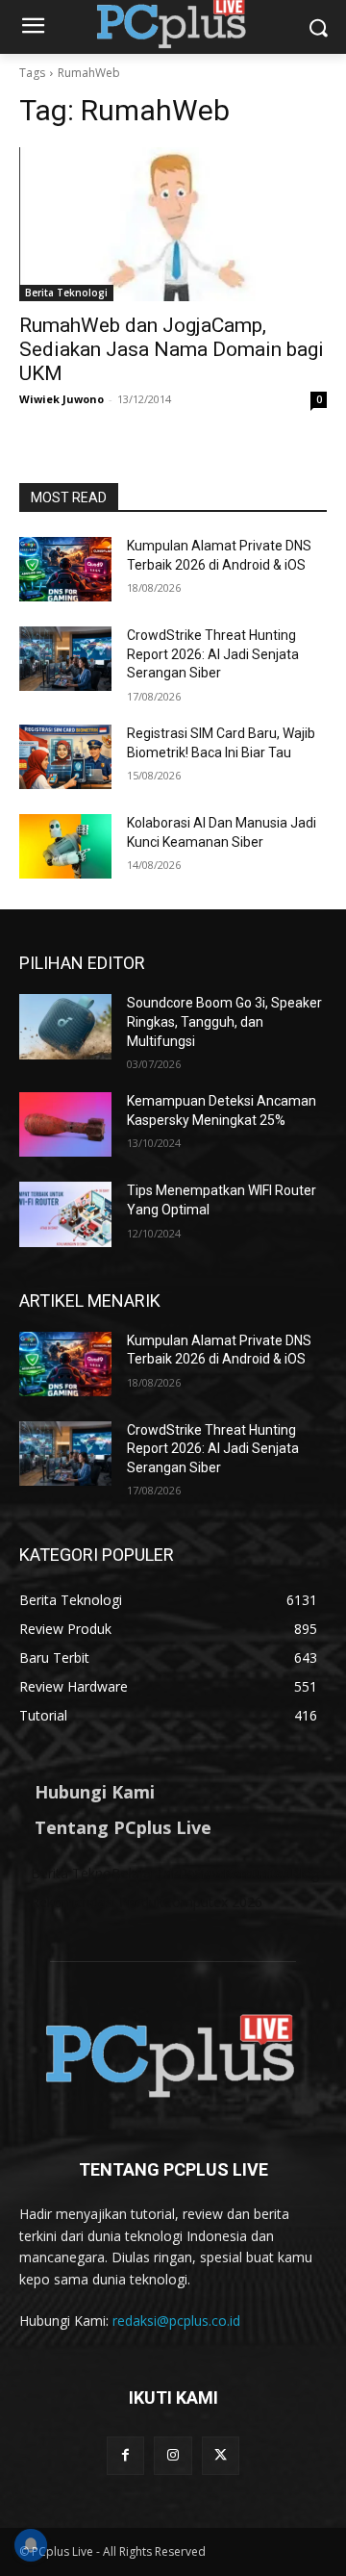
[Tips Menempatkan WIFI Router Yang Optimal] (65, 1214)
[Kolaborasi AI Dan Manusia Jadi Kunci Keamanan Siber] (65, 846)
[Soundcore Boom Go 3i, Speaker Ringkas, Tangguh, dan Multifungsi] (65, 1026)
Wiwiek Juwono (62, 399)
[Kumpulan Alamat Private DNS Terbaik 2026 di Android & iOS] (65, 569)
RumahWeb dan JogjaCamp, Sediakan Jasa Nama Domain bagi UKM (172, 349)
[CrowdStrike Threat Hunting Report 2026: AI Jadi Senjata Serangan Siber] (65, 659)
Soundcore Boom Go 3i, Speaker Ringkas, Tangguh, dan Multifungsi (224, 1021)
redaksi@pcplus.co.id (176, 2321)
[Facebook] (125, 2455)
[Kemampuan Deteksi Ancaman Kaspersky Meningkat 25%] (65, 1124)
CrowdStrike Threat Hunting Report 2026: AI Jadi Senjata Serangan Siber (213, 654)
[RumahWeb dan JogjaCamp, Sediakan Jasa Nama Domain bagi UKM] (173, 224)
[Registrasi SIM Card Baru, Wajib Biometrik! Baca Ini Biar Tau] (65, 757)
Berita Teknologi (66, 293)
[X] (221, 2455)
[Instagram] (173, 2455)
